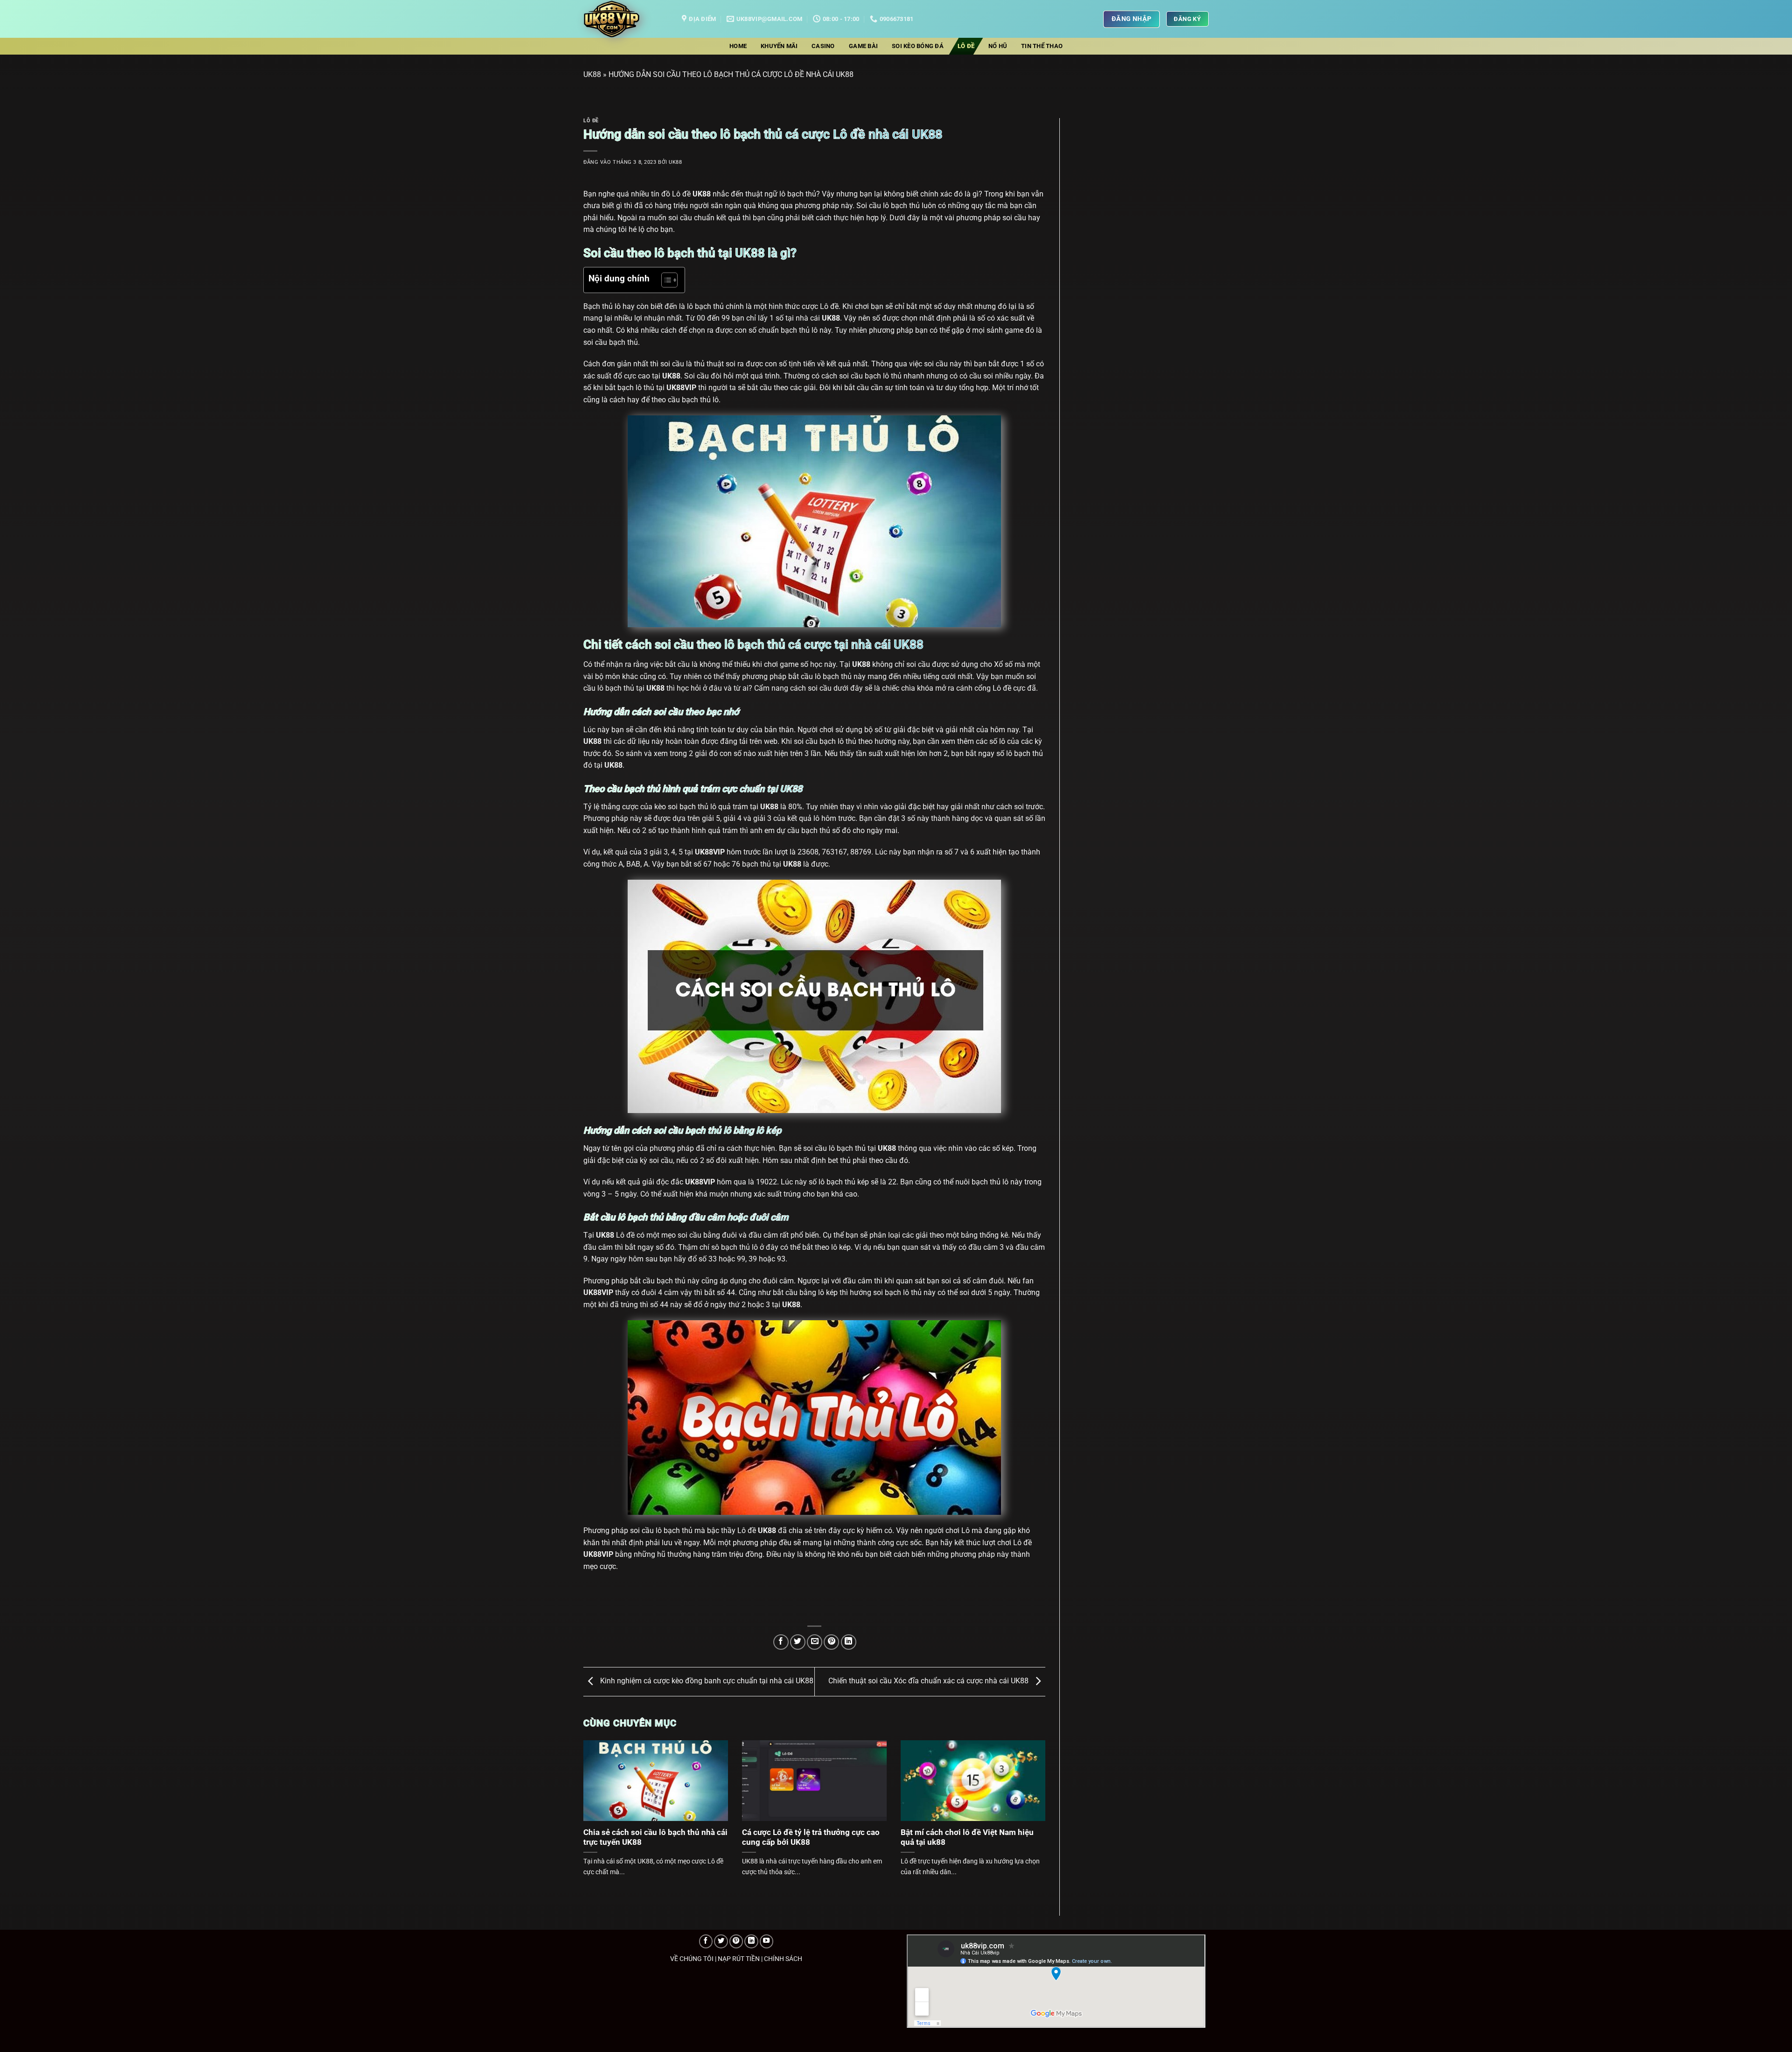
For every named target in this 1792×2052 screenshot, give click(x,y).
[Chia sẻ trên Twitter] (798, 1642)
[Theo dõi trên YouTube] (767, 1941)
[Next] (1031, 1797)
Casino (823, 46)
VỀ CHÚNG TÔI (692, 1959)
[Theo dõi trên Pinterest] (736, 1941)
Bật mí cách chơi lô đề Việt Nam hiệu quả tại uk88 (967, 1838)
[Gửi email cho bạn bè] (815, 1642)
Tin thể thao (1042, 46)
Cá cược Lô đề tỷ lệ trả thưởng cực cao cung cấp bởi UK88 (811, 1838)
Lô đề (966, 46)
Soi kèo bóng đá (918, 46)
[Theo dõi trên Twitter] (721, 1941)
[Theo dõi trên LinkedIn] (751, 1941)
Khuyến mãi (779, 46)
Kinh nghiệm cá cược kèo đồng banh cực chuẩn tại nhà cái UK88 (706, 1681)
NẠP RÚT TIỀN (739, 1959)
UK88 (592, 74)
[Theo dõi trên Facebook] (706, 1941)
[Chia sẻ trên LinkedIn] (849, 1642)
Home (738, 46)
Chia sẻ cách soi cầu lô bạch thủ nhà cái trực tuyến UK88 (655, 1838)
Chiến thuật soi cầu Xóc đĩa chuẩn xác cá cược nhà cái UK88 (929, 1681)
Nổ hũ (998, 46)
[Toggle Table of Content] (665, 280)
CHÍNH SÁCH (783, 1959)
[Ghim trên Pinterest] (831, 1642)
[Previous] (598, 1797)
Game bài (863, 46)
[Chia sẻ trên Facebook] (781, 1642)
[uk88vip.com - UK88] (626, 19)
